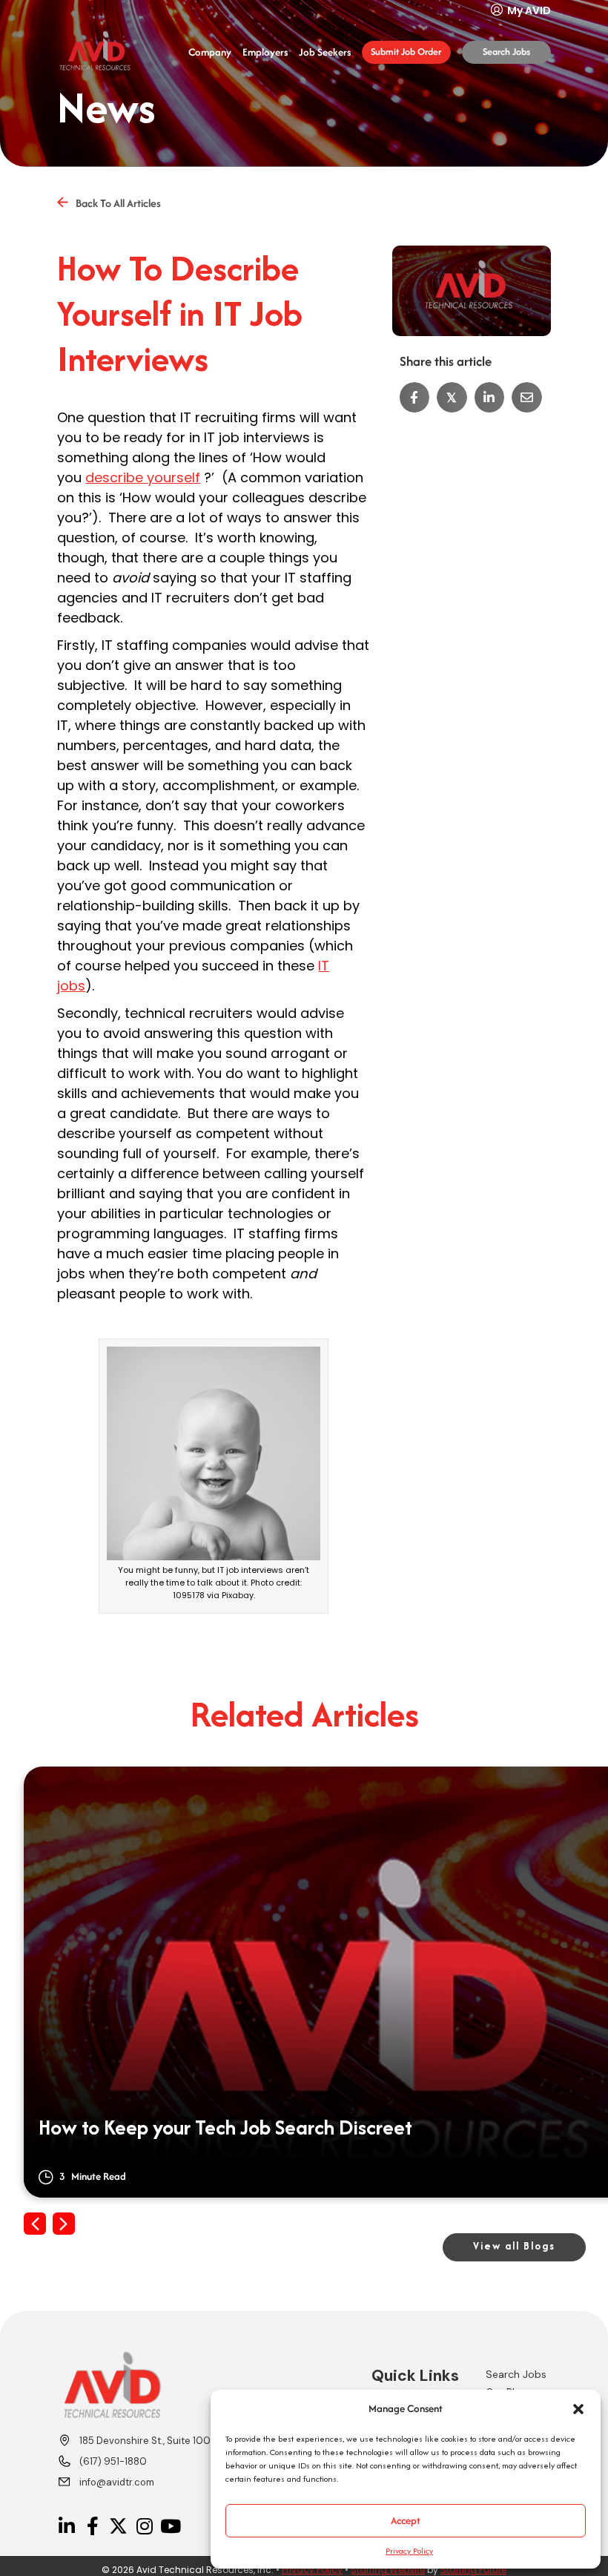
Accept (406, 2520)
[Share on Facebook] (415, 397)
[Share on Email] (527, 397)
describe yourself (143, 477)
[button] (578, 2409)
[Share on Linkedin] (490, 397)
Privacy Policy (409, 2551)
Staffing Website (388, 2570)
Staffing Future (473, 2570)
